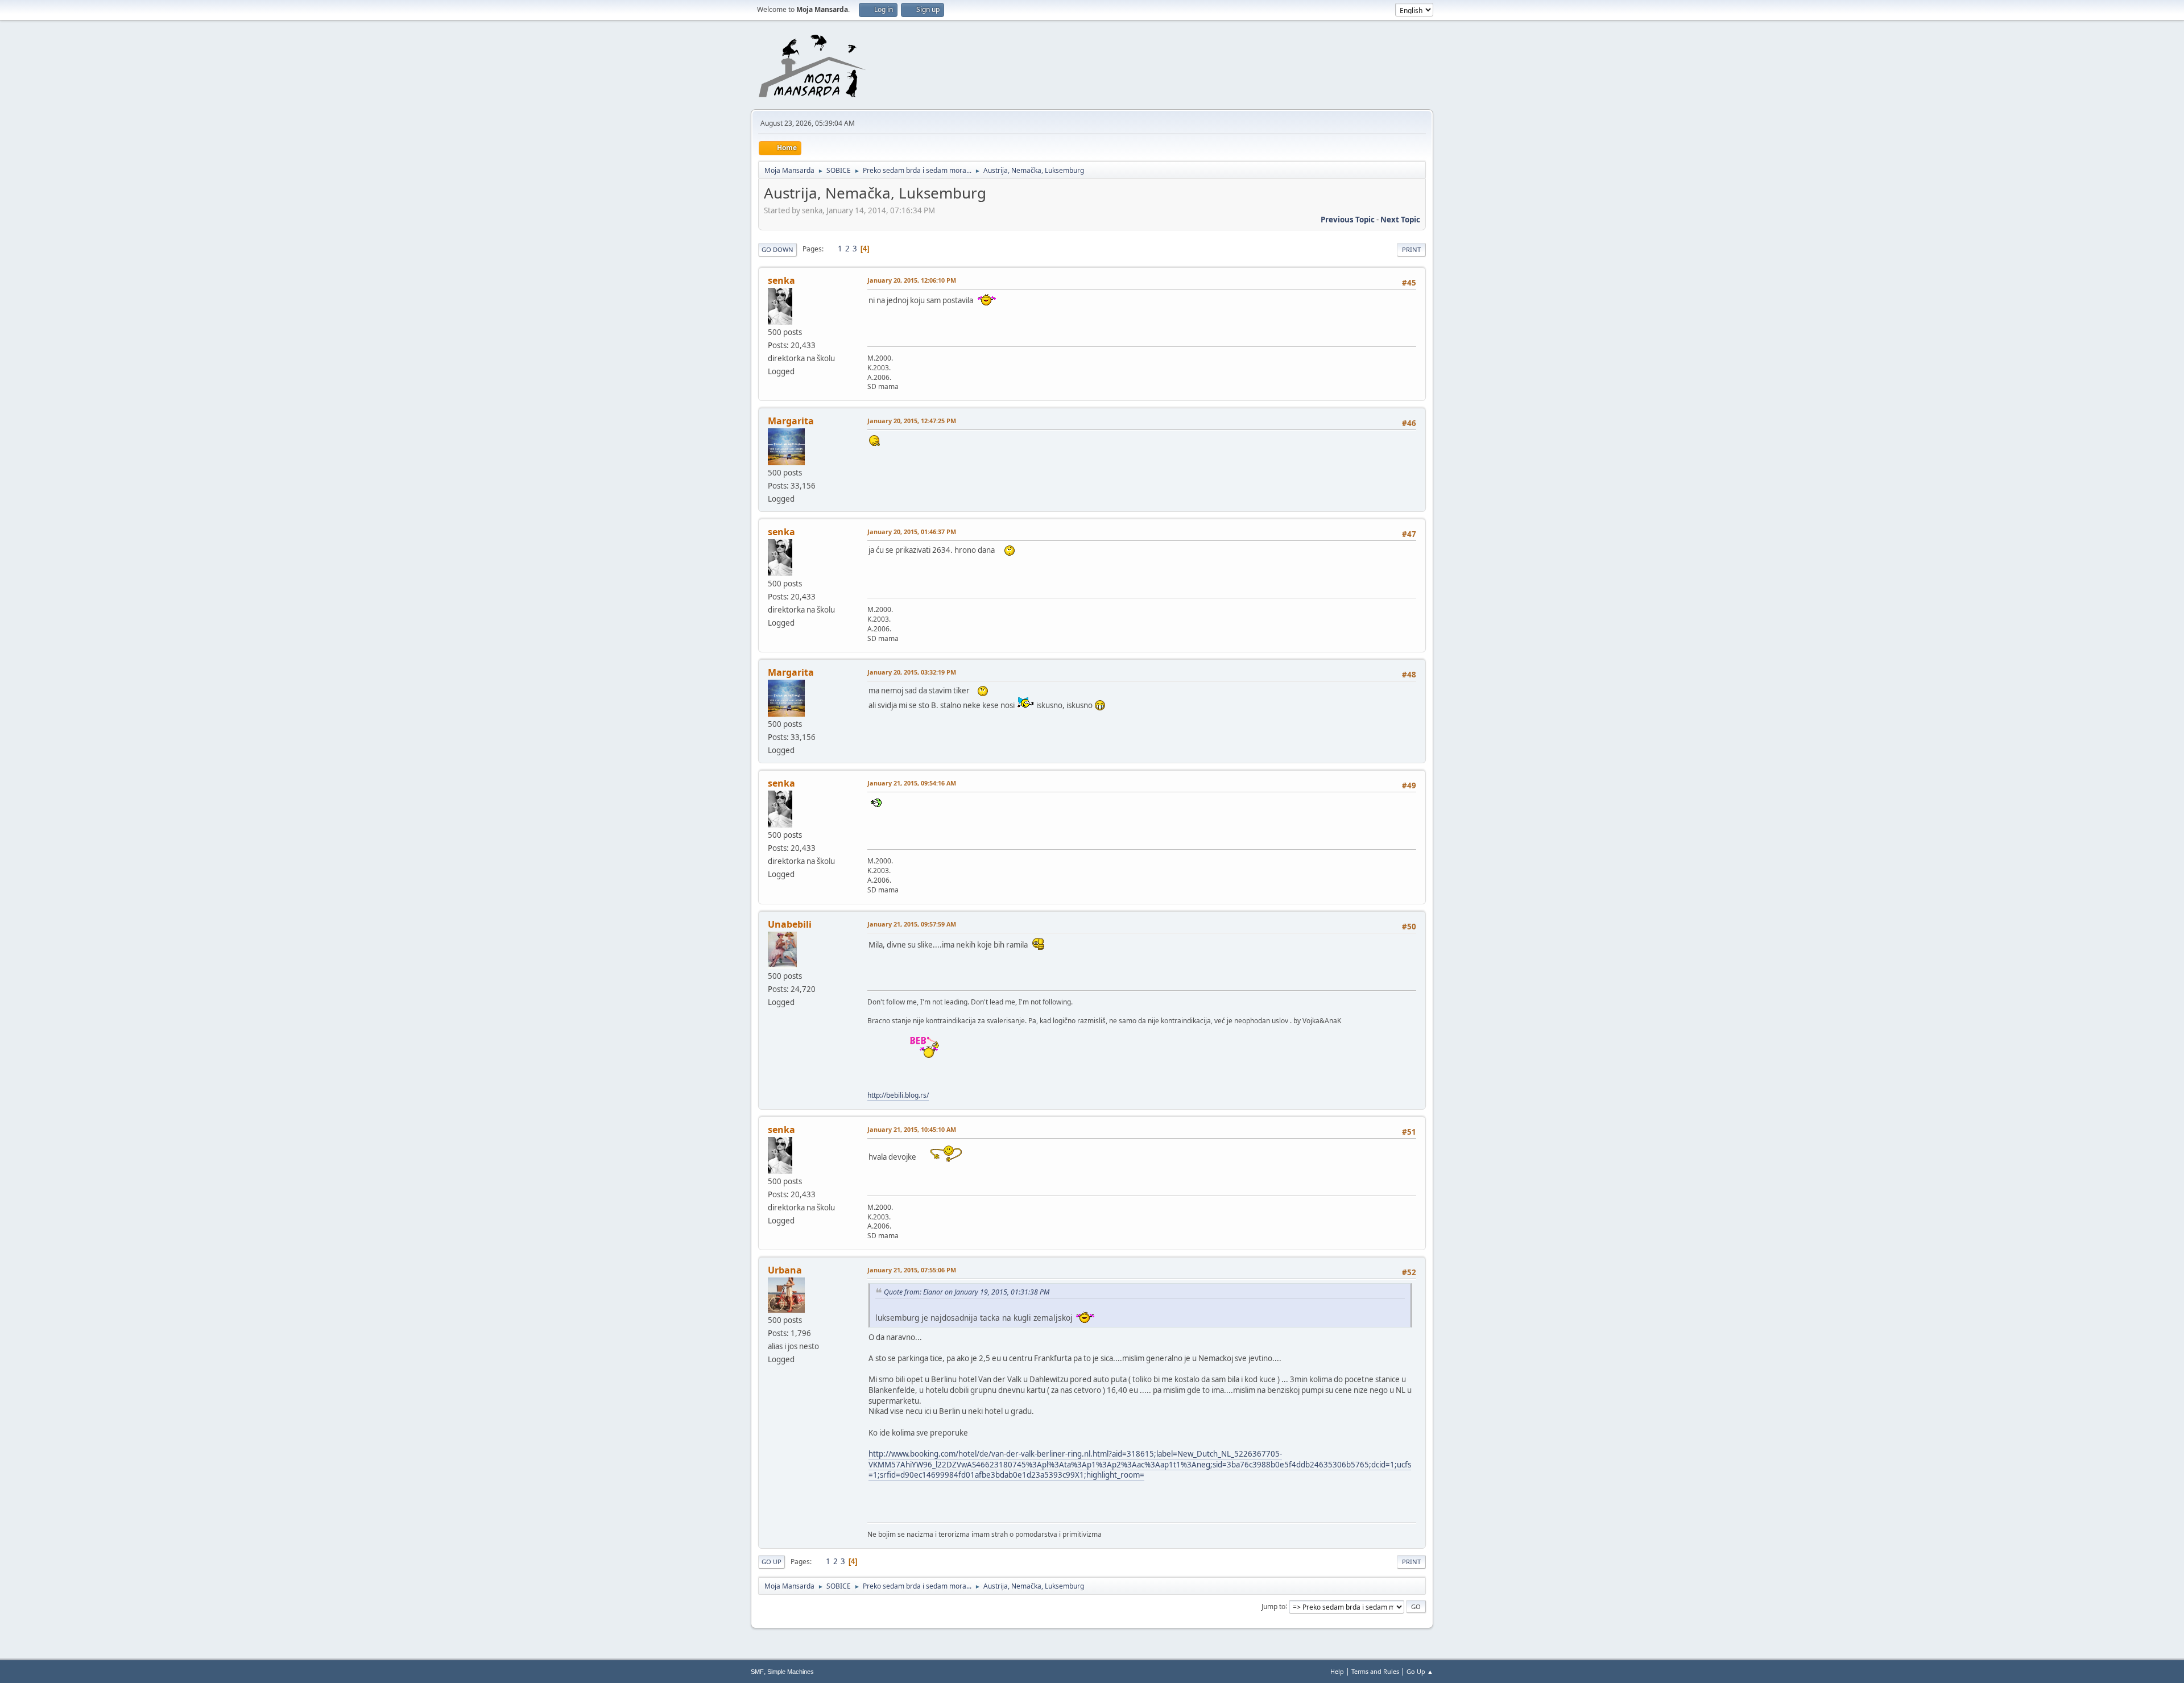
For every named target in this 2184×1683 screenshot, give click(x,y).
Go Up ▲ (1420, 1671)
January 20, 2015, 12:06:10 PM (912, 280)
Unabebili (790, 924)
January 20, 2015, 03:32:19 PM (912, 672)
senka (781, 280)
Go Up (772, 1562)
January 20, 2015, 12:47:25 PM (912, 421)
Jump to (1273, 1606)
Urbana (785, 1270)
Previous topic (1348, 220)
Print (1411, 249)
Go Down (777, 249)
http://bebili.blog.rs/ (898, 1095)
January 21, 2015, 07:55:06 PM (912, 1270)
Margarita (791, 421)
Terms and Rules (1375, 1671)
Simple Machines (791, 1672)
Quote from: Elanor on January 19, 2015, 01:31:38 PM (967, 1292)
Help (1337, 1671)
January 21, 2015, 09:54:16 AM (912, 783)
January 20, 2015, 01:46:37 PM (912, 532)
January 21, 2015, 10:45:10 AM (912, 1129)
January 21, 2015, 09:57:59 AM (912, 924)
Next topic (1400, 220)
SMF (757, 1672)
